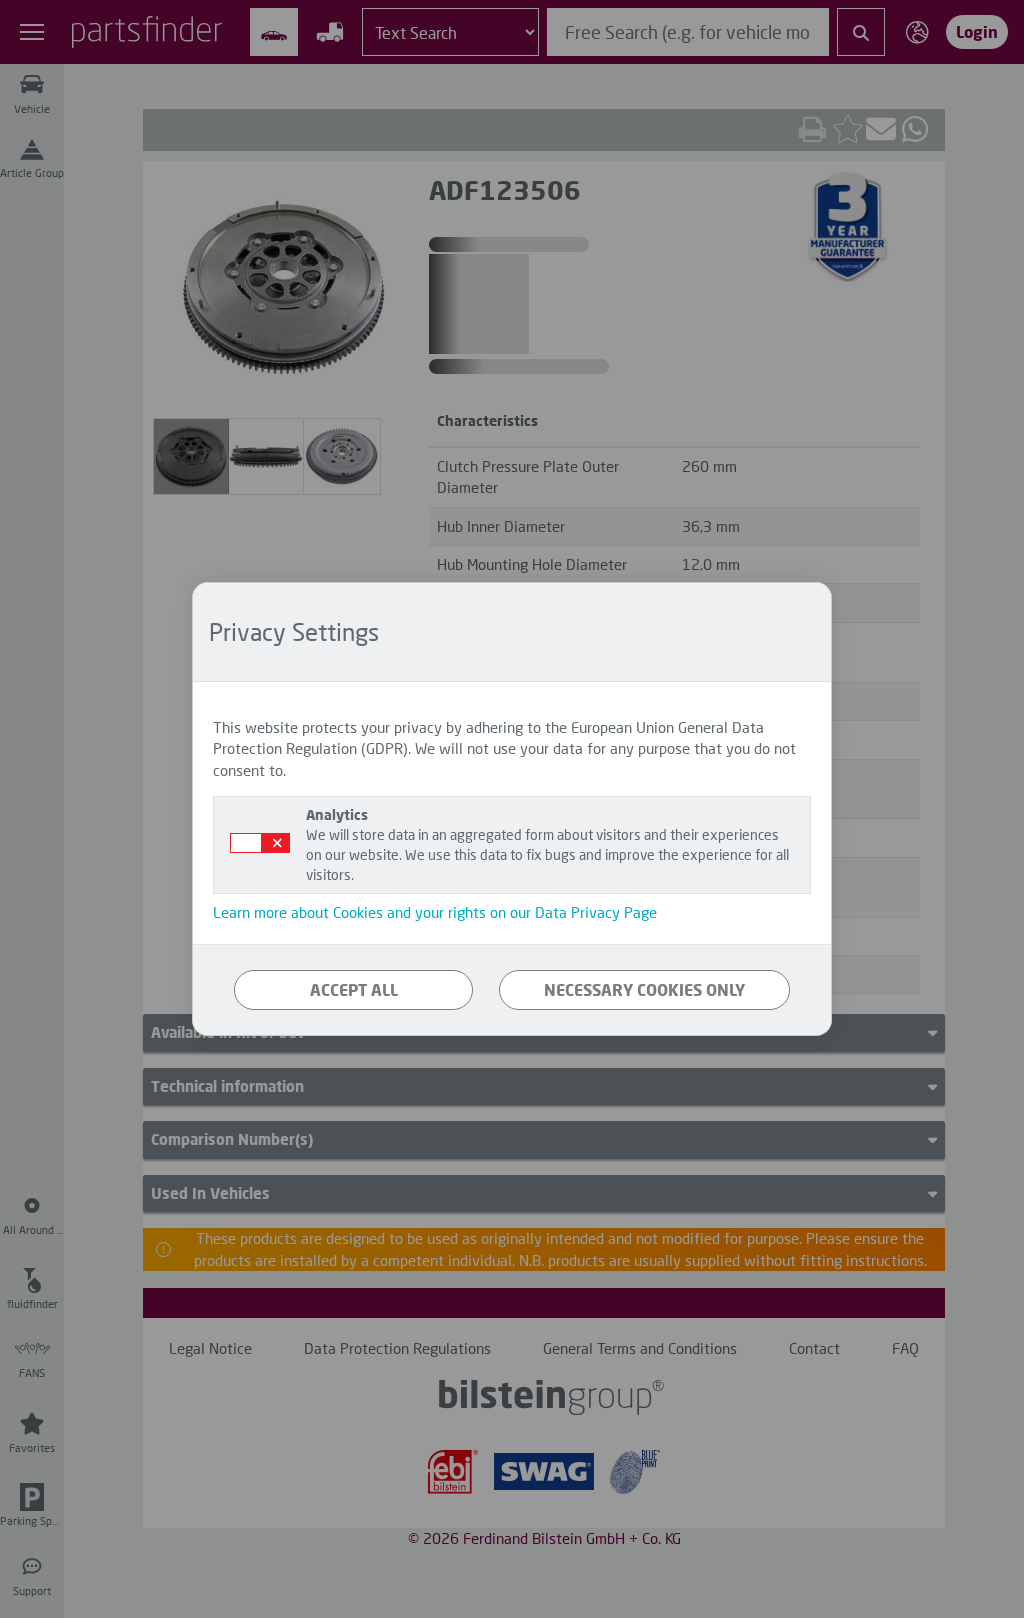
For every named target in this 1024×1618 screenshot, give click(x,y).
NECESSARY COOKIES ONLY (644, 989)
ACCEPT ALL (354, 989)
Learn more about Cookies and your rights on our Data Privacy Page (435, 912)
